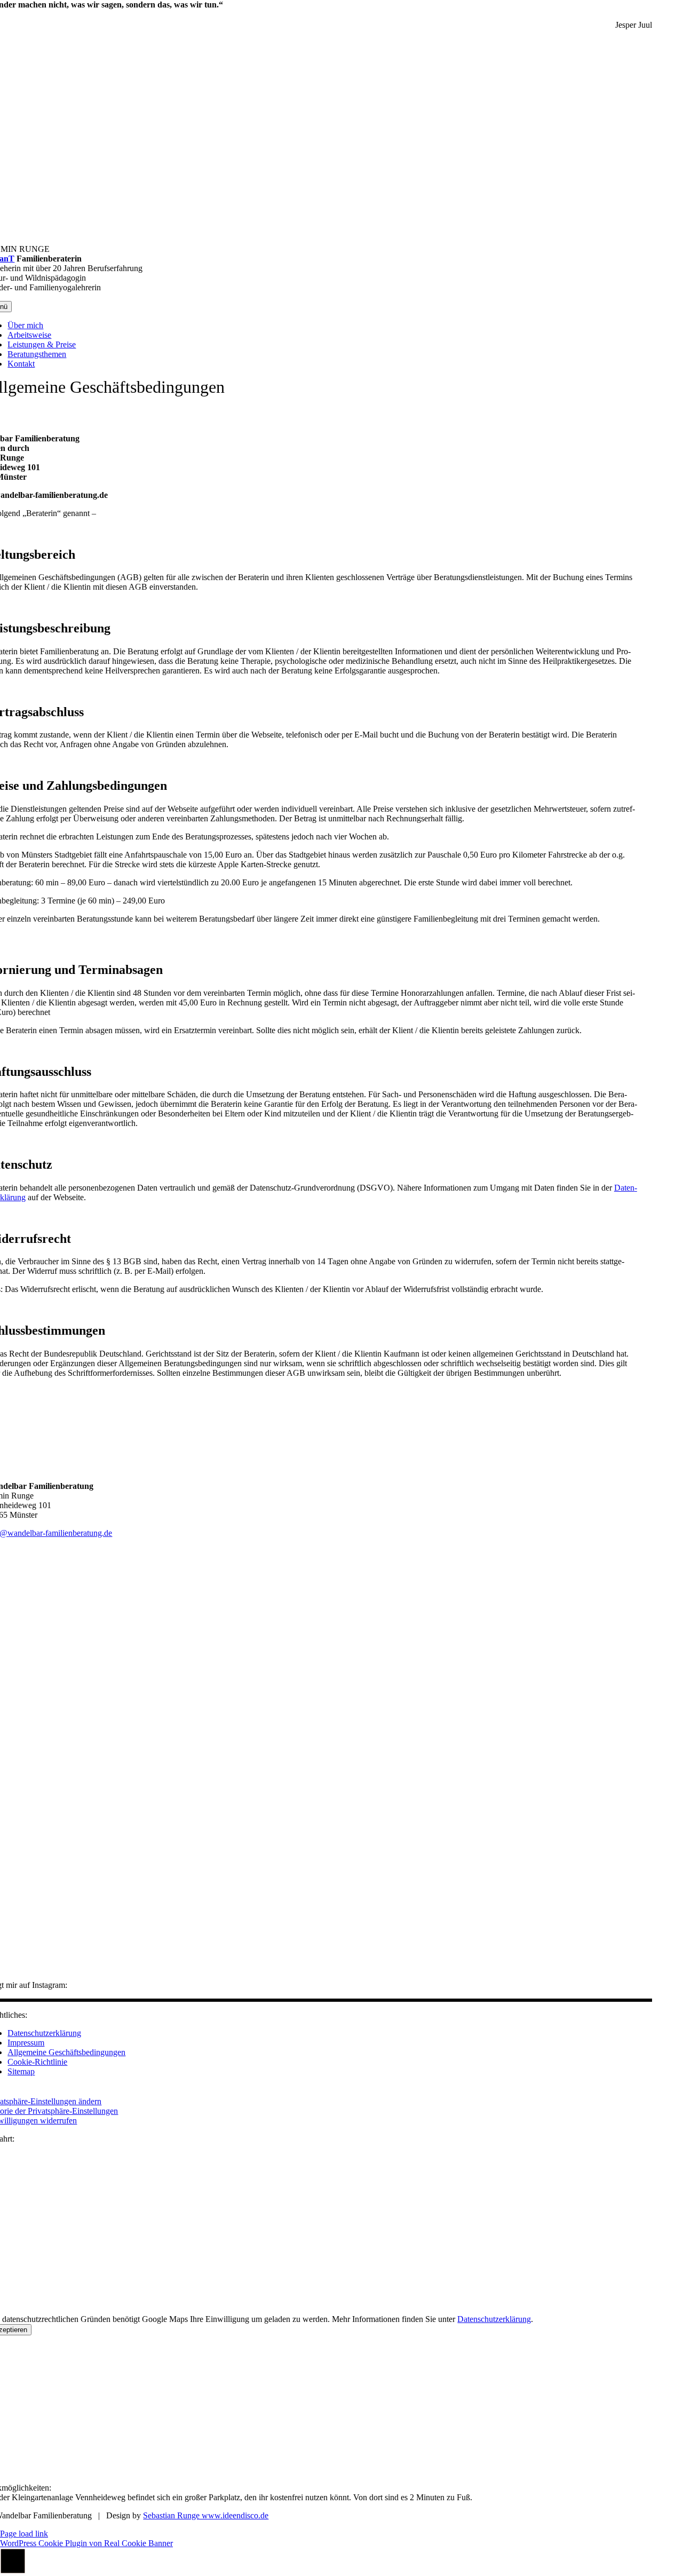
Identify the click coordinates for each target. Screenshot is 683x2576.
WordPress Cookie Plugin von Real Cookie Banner (86, 2543)
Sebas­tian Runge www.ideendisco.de (206, 2515)
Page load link (24, 2534)
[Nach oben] (13, 2571)
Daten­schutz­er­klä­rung (494, 2319)
